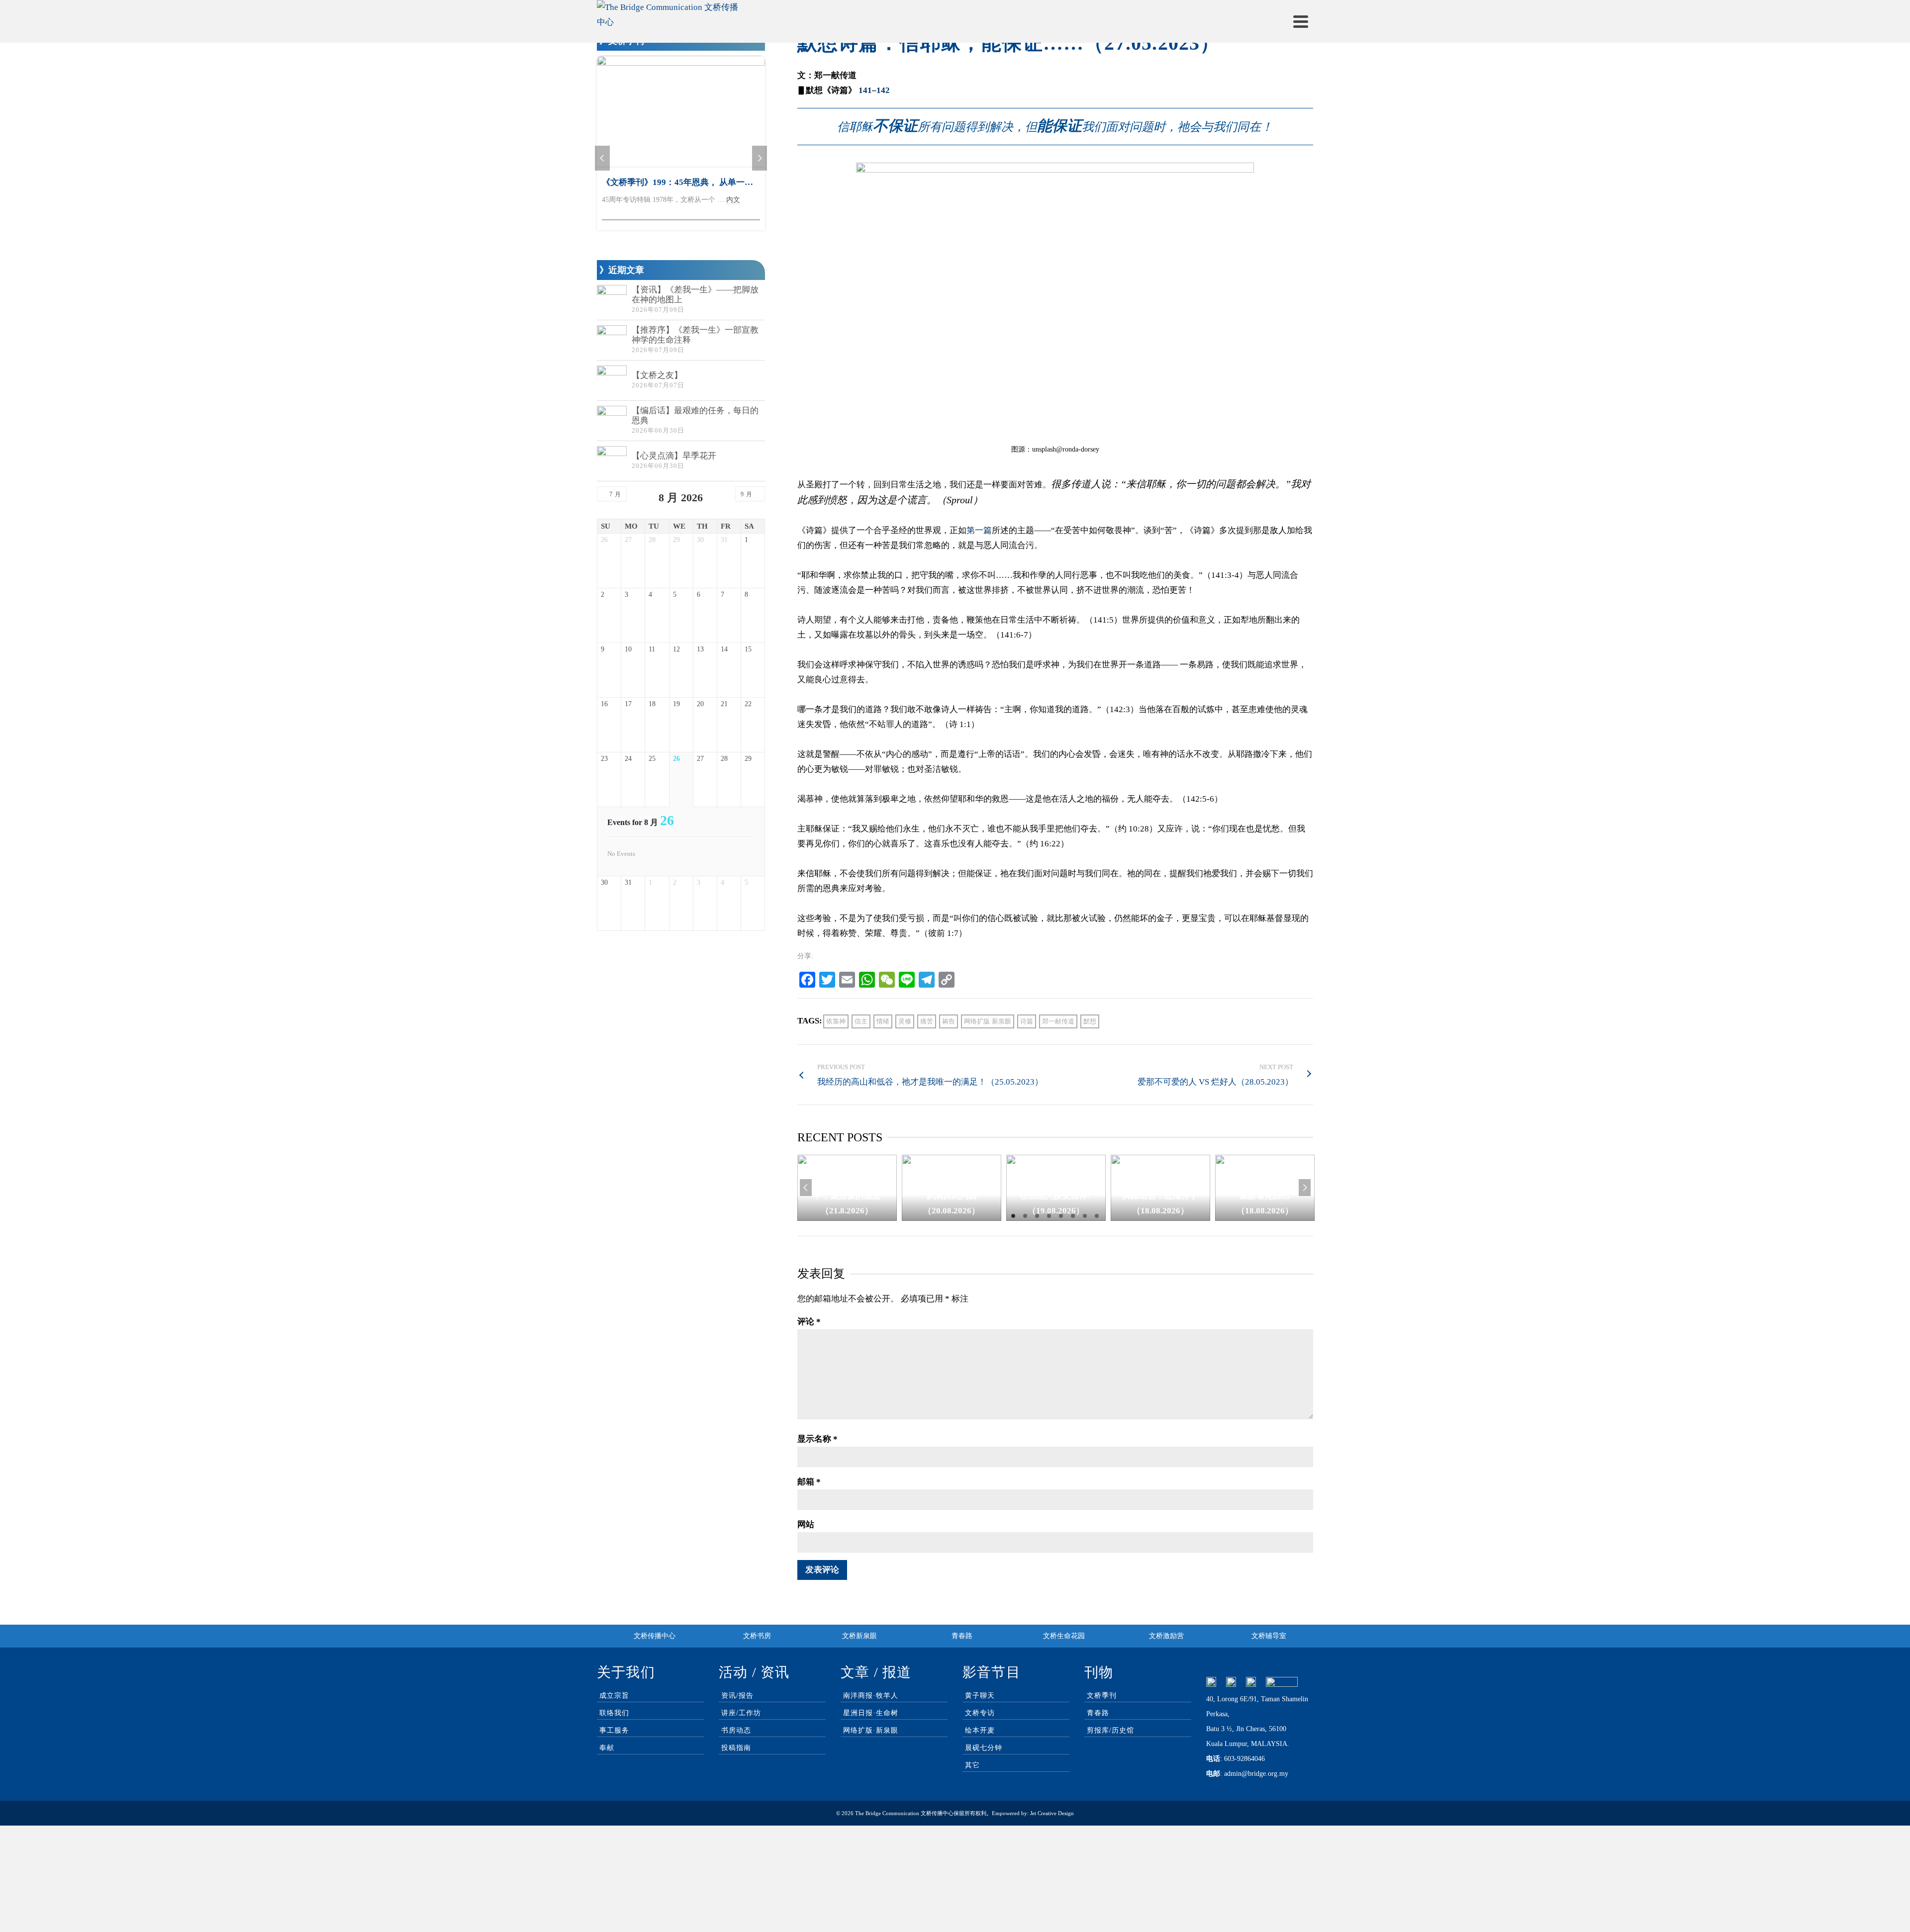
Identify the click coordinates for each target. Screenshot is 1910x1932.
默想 (1090, 1021)
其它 (972, 1765)
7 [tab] (1085, 1216)
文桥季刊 (1102, 1696)
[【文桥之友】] (612, 380)
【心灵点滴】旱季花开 (674, 456)
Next (1305, 1188)
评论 (809, 1322)
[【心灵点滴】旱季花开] (612, 461)
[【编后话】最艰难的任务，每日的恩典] (612, 421)
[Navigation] (1301, 21)
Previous (806, 1188)
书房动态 (736, 1730)
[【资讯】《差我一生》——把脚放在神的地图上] (612, 300)
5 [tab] (1061, 1216)
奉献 (607, 1748)
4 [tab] (1049, 1216)
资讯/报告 (737, 1696)
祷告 (949, 1021)
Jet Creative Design (1052, 1813)
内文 (733, 200)
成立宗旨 (614, 1696)
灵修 (905, 1021)
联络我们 (614, 1713)
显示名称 (817, 1439)
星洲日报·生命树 (871, 1713)
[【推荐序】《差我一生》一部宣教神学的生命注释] (612, 340)
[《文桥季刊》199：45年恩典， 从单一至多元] (681, 112)
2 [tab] (1025, 1216)
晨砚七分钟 (984, 1748)
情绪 (883, 1021)
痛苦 (927, 1021)
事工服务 (614, 1730)
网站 (806, 1524)
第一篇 (979, 530)
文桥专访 (980, 1713)
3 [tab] (1037, 1216)
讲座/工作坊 (741, 1713)
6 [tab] (1073, 1216)
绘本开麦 (980, 1730)
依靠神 (836, 1021)
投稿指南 (736, 1748)
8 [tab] (1097, 1216)
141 (865, 90)
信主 (861, 1021)
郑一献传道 (1058, 1021)
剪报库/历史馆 (1110, 1730)
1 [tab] (1013, 1216)
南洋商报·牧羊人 (871, 1696)
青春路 (1098, 1713)
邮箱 (809, 1482)
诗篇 (1027, 1021)
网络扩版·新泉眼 (988, 1021)
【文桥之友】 (657, 375)
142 (883, 90)
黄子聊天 (980, 1696)
